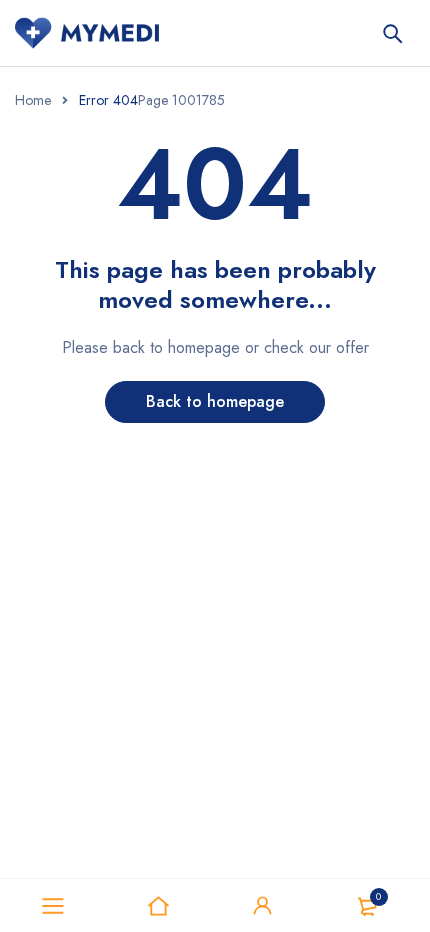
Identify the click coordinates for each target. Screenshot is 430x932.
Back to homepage (215, 401)
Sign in (263, 906)
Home (33, 100)
